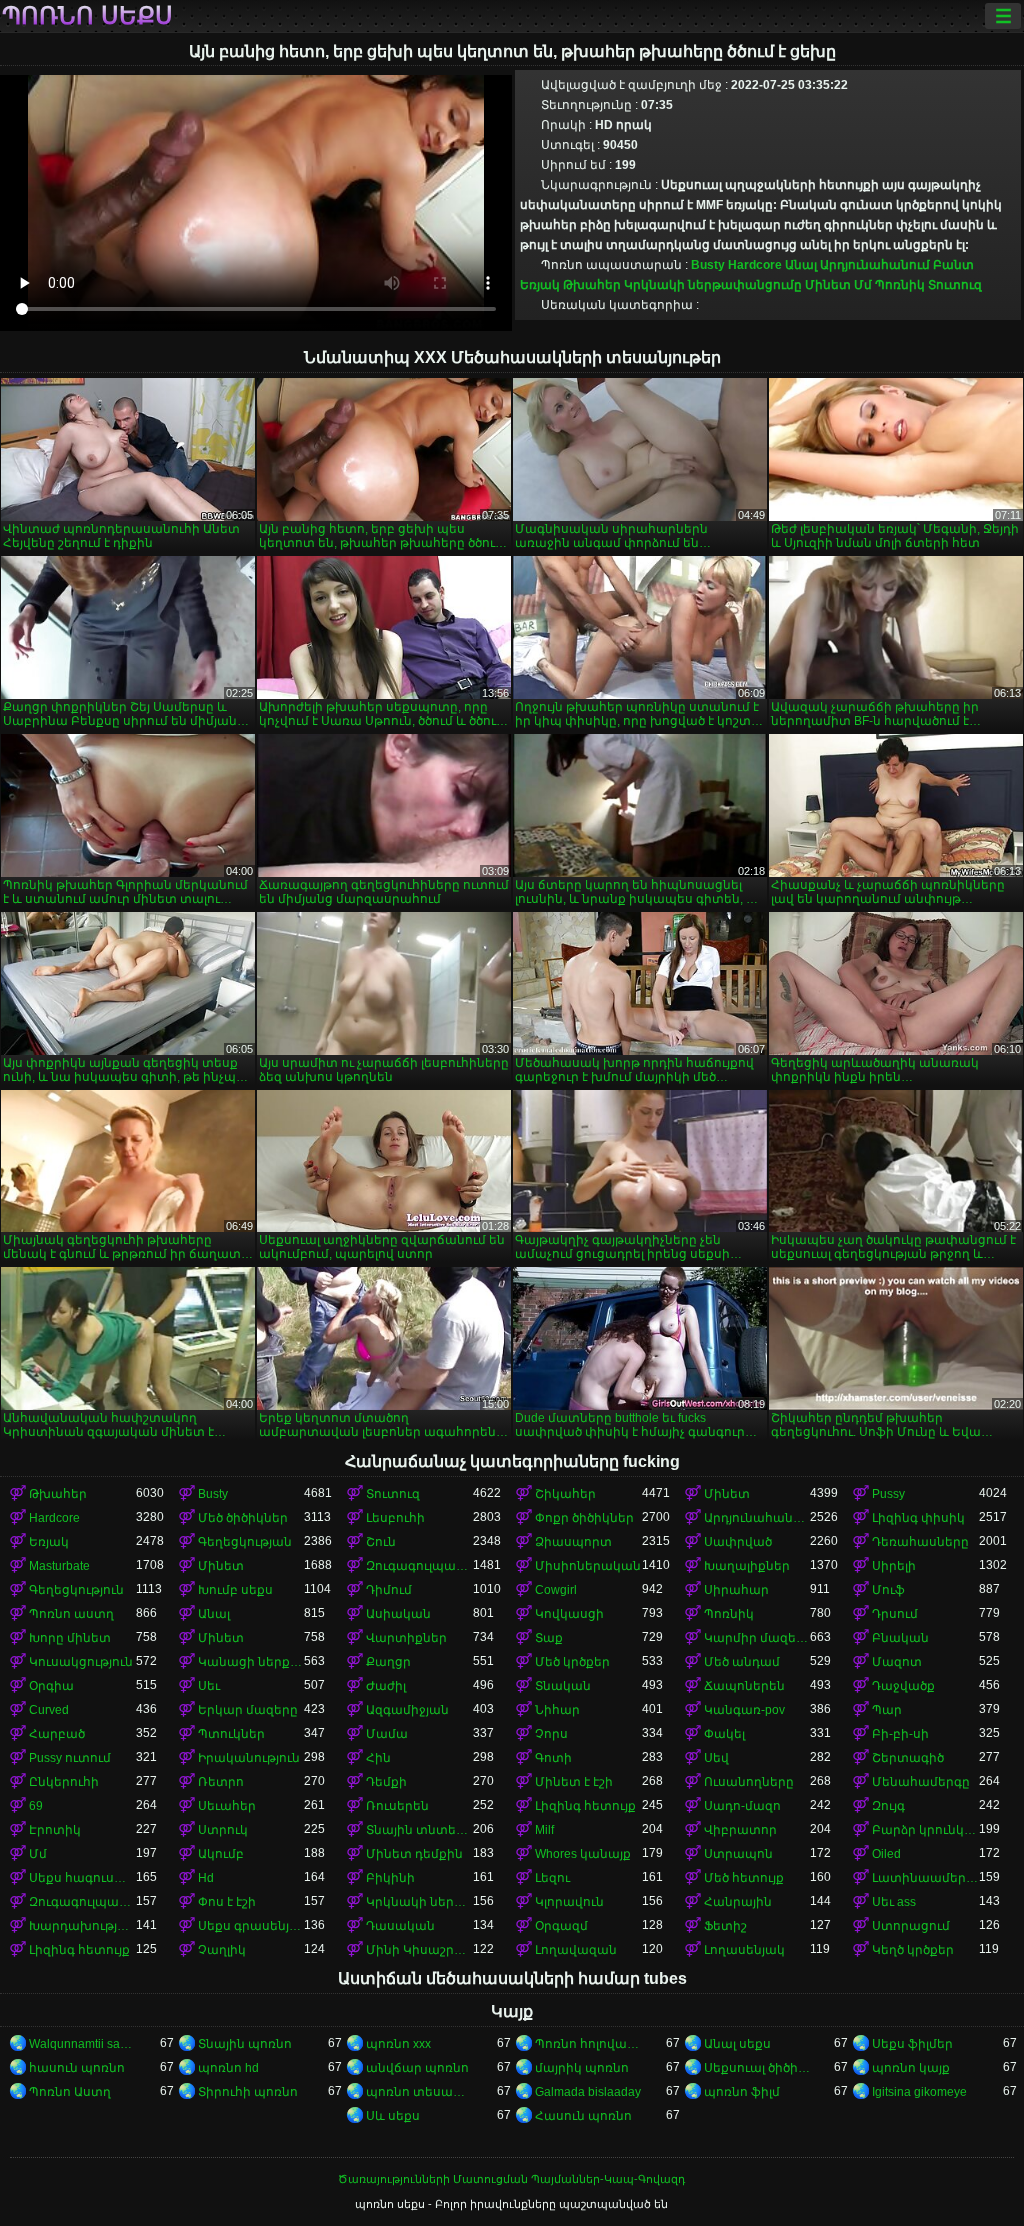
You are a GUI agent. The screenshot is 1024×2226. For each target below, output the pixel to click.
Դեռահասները (920, 1542)
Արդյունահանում (875, 265)
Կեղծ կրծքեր (913, 1950)
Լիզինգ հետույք (585, 1806)
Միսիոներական (588, 1566)
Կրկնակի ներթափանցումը (713, 285)
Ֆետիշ (725, 1926)
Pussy (888, 1494)
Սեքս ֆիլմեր (912, 2044)
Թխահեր (592, 285)
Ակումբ (221, 1854)
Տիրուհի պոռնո (248, 2092)
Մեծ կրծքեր (572, 1662)
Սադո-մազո (742, 1806)
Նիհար (557, 1710)
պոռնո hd (228, 2068)
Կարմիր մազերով (757, 1638)
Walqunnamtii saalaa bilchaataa (82, 2044)
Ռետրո (221, 1782)
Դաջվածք (903, 1686)
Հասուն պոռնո (583, 2116)
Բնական (900, 1638)
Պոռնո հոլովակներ (588, 2044)
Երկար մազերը (248, 1710)
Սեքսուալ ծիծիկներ (757, 2068)
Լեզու (552, 1878)
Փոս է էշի (227, 1902)
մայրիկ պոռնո (582, 2068)
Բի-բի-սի (900, 1734)
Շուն (381, 1542)
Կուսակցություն (81, 1662)
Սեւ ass (894, 1902)
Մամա (387, 1734)
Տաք (549, 1638)
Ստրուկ (223, 1830)
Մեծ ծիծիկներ (243, 1518)
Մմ (863, 285)
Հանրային (738, 1902)
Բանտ (953, 265)
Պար (887, 1710)
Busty (708, 265)
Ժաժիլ (386, 1686)
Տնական (563, 1686)
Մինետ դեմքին (414, 1854)
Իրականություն (249, 1758)
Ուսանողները (749, 1782)
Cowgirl (556, 1590)
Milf (544, 1830)
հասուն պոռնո (77, 2068)
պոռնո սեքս (87, 16)
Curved (49, 1710)
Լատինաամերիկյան (925, 1878)
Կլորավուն (569, 1902)
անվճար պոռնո (417, 2068)
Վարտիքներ (406, 1638)
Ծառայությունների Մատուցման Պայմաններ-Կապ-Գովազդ (511, 2179)
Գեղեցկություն (76, 1590)
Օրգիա (51, 1686)
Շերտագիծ (908, 1758)
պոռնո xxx (398, 2044)
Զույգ (888, 1806)
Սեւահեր (227, 1806)
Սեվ (716, 1758)
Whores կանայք (583, 1854)
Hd (206, 1878)
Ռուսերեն (397, 1806)
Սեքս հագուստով (82, 1878)
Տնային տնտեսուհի (419, 1830)
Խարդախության (82, 1926)
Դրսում (895, 1614)
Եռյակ (540, 285)
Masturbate (59, 1566)
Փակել (724, 1734)
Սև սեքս (393, 2116)
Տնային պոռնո (245, 2044)
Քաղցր (388, 1662)
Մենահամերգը (921, 1782)
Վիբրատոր (740, 1830)
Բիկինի (390, 1878)
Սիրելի (894, 1566)
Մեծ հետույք (744, 1878)
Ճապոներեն (744, 1686)
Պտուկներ (231, 1734)
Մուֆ (888, 1590)
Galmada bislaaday (588, 2092)
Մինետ (828, 285)
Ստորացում (911, 1926)
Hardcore (755, 265)
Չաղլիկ (222, 1950)
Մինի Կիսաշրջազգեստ (419, 1950)
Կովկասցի (569, 1614)
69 (36, 1806)
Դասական (400, 1926)
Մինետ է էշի (574, 1782)
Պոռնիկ (900, 285)
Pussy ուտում (70, 1758)
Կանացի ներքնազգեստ (251, 1662)
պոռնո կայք (911, 2068)
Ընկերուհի (64, 1782)
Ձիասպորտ (573, 1542)
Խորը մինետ (70, 1638)
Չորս (551, 1734)
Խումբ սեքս (235, 1590)
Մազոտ (897, 1662)
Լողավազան (576, 1950)
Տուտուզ (955, 285)
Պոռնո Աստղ (70, 2092)
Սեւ (209, 1686)
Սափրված (738, 1542)
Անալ (801, 265)
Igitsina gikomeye (919, 2092)
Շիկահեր (565, 1494)
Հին (378, 1758)
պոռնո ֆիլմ (742, 2092)
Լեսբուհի (395, 1518)
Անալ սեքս (737, 2044)
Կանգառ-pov (744, 1710)
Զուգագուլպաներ (419, 1566)
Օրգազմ (561, 1926)
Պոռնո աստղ (71, 1614)
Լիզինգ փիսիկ (918, 1518)
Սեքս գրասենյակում (251, 1926)
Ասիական (398, 1614)
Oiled (886, 1854)
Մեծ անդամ (742, 1662)
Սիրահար (736, 1590)
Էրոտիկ (55, 1830)
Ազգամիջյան (407, 1710)
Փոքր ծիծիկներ (584, 1518)
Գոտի (553, 1758)
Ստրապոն (738, 1854)
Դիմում (389, 1590)
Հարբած (57, 1734)
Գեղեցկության (245, 1542)
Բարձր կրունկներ (925, 1830)
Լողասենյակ (744, 1950)
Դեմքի (386, 1782)
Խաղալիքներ (747, 1566)
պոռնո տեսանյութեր (419, 2092)
